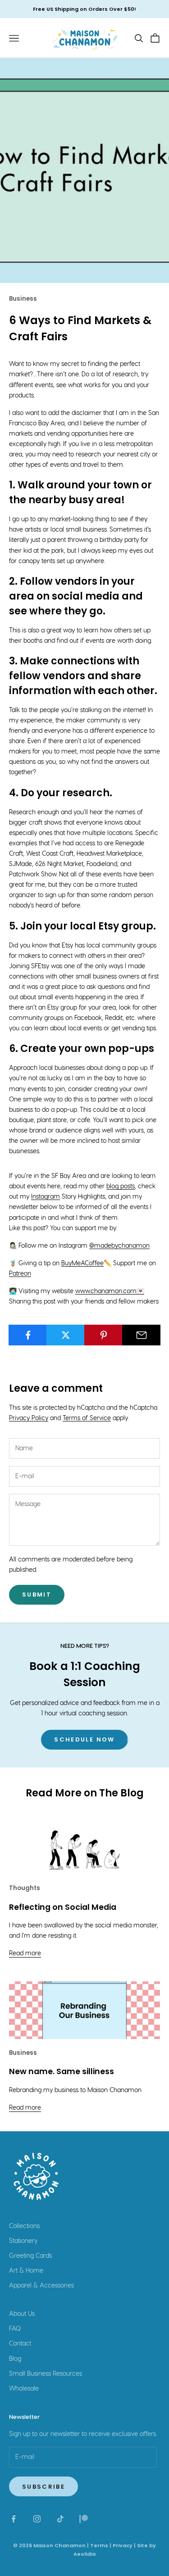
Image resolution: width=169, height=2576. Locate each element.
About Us (22, 2314)
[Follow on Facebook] (14, 2519)
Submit (37, 1595)
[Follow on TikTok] (60, 2519)
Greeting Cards (30, 2256)
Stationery (23, 2241)
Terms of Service (87, 1418)
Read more (25, 1953)
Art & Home (26, 2271)
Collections (24, 2226)
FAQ (15, 2329)
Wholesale (24, 2389)
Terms (99, 2545)
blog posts (121, 1186)
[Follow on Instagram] (37, 2519)
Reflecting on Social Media (63, 1907)
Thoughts (25, 1888)
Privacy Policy (29, 1418)
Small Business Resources (46, 2374)
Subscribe (43, 2487)
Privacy (123, 2545)
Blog (15, 2359)
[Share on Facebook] (28, 1335)
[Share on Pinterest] (103, 1335)
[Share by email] (141, 1335)
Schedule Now (84, 1739)
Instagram (46, 1197)
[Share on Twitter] (66, 1335)
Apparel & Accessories (41, 2286)
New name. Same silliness (62, 2071)
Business (23, 299)
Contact (20, 2344)
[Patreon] (84, 2519)
